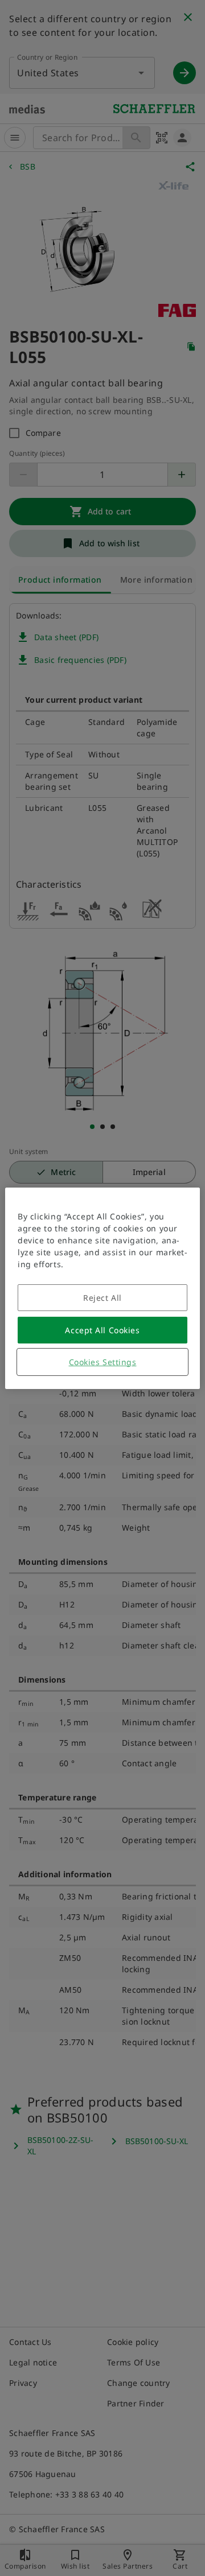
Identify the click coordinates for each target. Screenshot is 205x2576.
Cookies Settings (103, 1362)
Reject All (102, 1298)
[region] (102, 1288)
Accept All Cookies (102, 1330)
